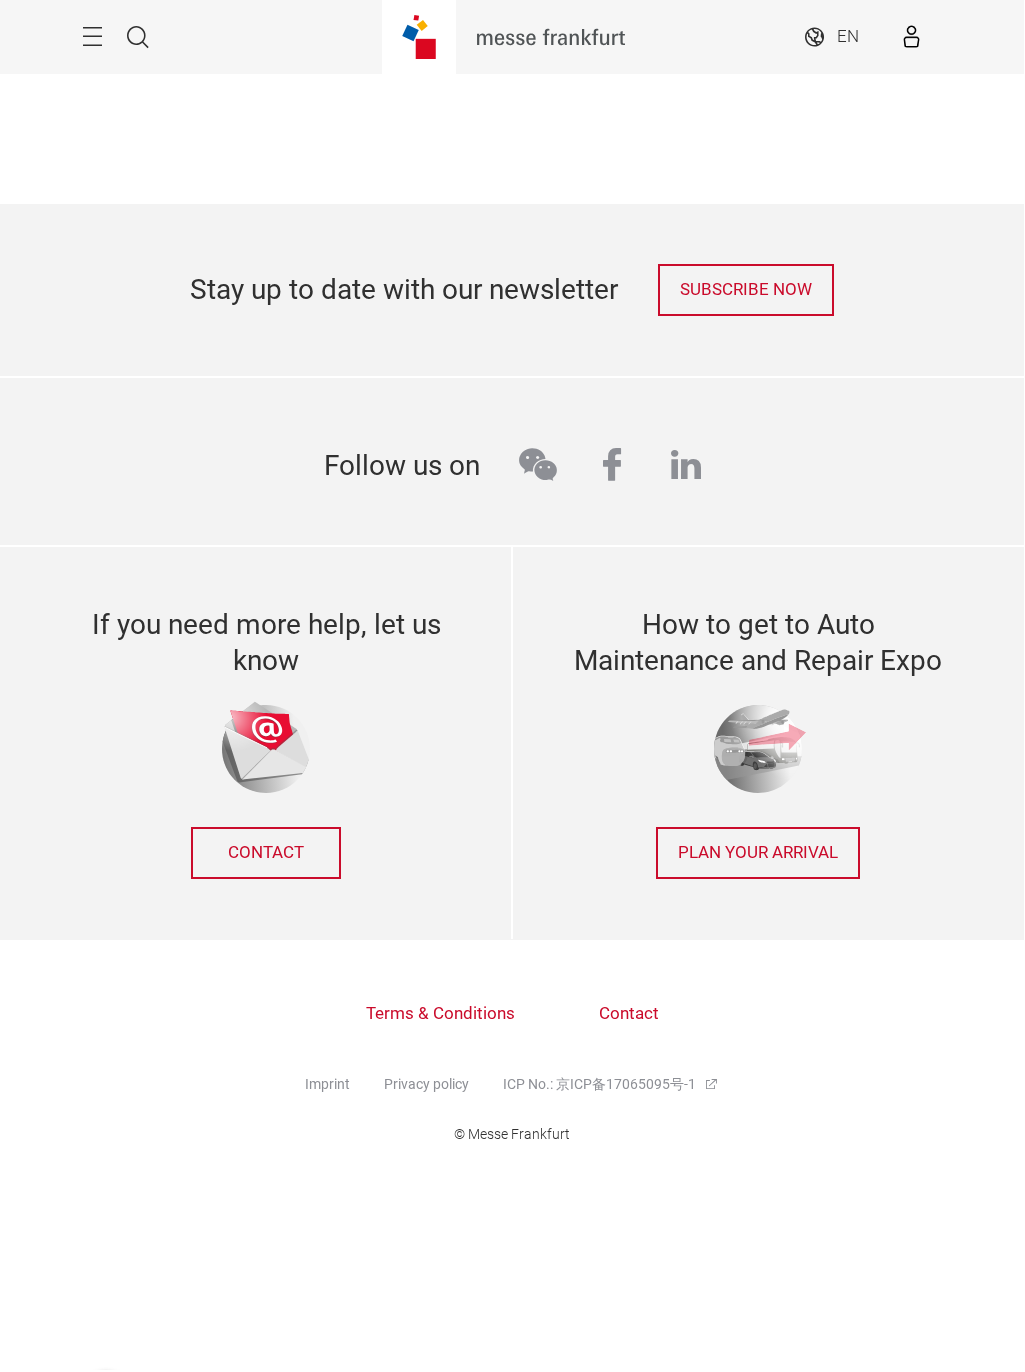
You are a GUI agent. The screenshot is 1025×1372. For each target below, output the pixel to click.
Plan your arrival (758, 852)
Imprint (327, 1084)
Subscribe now (746, 289)
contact (266, 852)
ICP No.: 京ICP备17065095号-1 (601, 1084)
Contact (629, 1013)
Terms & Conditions (440, 1013)
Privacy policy (426, 1084)
